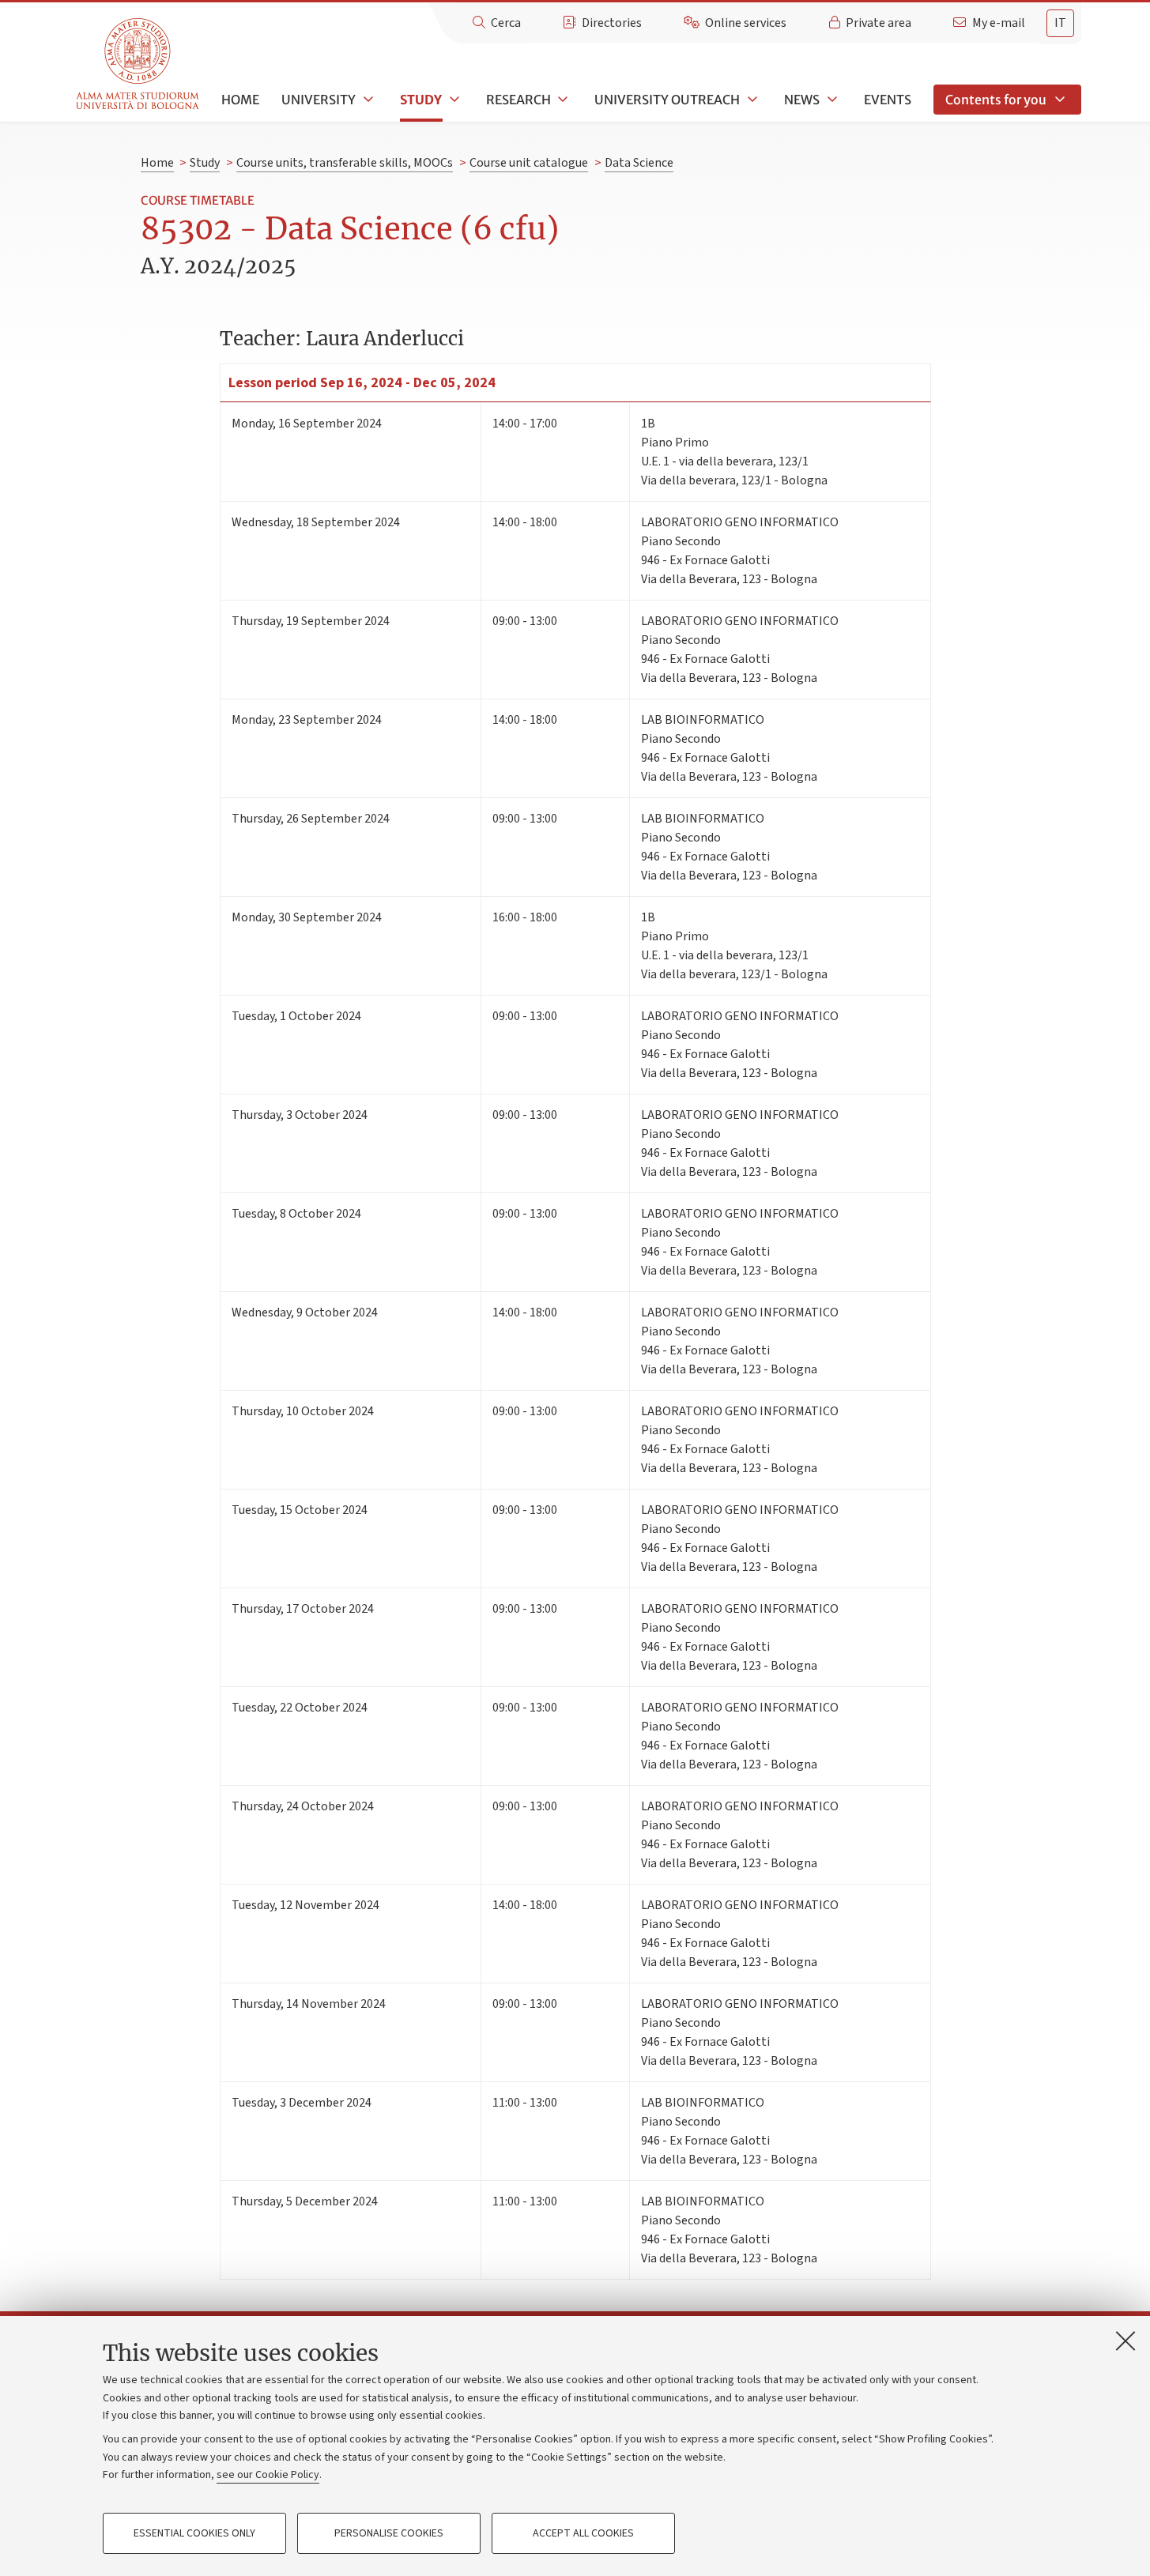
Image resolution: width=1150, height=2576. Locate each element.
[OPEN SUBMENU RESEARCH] (562, 100)
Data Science (639, 163)
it (1060, 23)
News (802, 100)
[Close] (1125, 2341)
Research (518, 100)
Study (421, 100)
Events (888, 100)
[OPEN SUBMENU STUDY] (453, 100)
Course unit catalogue (529, 163)
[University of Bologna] (139, 64)
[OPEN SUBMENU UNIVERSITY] (367, 100)
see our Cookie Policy (268, 2475)
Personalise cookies (389, 2533)
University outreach (667, 100)
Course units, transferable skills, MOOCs (345, 163)
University (319, 100)
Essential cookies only (194, 2533)
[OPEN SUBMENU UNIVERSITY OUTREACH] (751, 100)
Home (240, 100)
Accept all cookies (583, 2533)
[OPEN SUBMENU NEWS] (831, 100)
